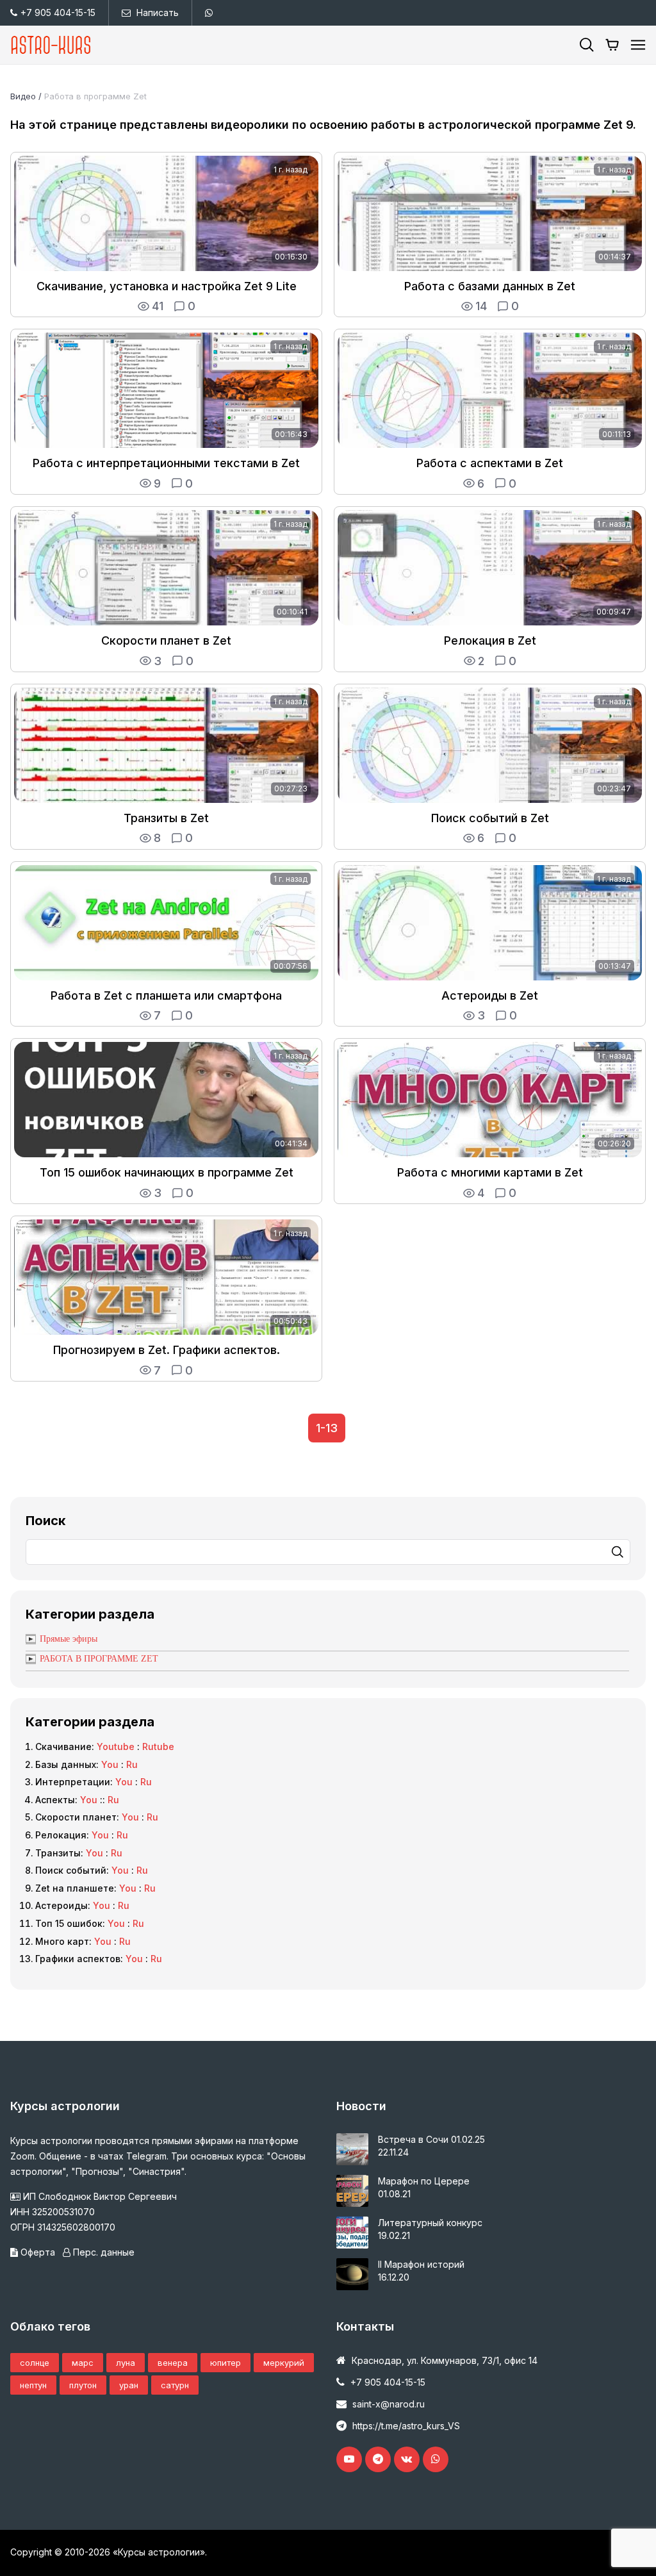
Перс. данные (102, 2252)
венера (173, 2363)
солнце (35, 2363)
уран (129, 2385)
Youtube (116, 1746)
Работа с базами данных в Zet (490, 286)
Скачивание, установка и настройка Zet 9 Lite (167, 286)
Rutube (158, 1746)
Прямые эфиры (69, 1639)
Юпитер (225, 2363)
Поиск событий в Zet (490, 818)
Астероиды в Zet (490, 995)
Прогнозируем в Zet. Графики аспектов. (167, 1350)
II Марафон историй (421, 2264)
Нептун (33, 2385)
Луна (126, 2363)
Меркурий (284, 2363)
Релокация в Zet (490, 640)
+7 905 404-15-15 (58, 12)
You (110, 1764)
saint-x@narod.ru (389, 2404)
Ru (132, 1764)
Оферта (38, 2252)
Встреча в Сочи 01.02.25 (431, 2139)
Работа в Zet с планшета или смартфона (166, 995)
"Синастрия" (156, 2171)
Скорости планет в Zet (166, 640)
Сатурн (175, 2385)
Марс (83, 2363)
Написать (158, 12)
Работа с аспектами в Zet (490, 463)
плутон (83, 2385)
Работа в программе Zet (95, 96)
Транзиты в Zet (166, 818)
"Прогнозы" (97, 2171)
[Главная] (51, 45)
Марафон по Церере (424, 2181)
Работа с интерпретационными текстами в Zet (166, 463)
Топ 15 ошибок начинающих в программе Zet (167, 1172)
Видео (23, 96)
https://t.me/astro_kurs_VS (406, 2426)
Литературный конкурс (430, 2223)
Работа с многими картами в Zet (490, 1172)
